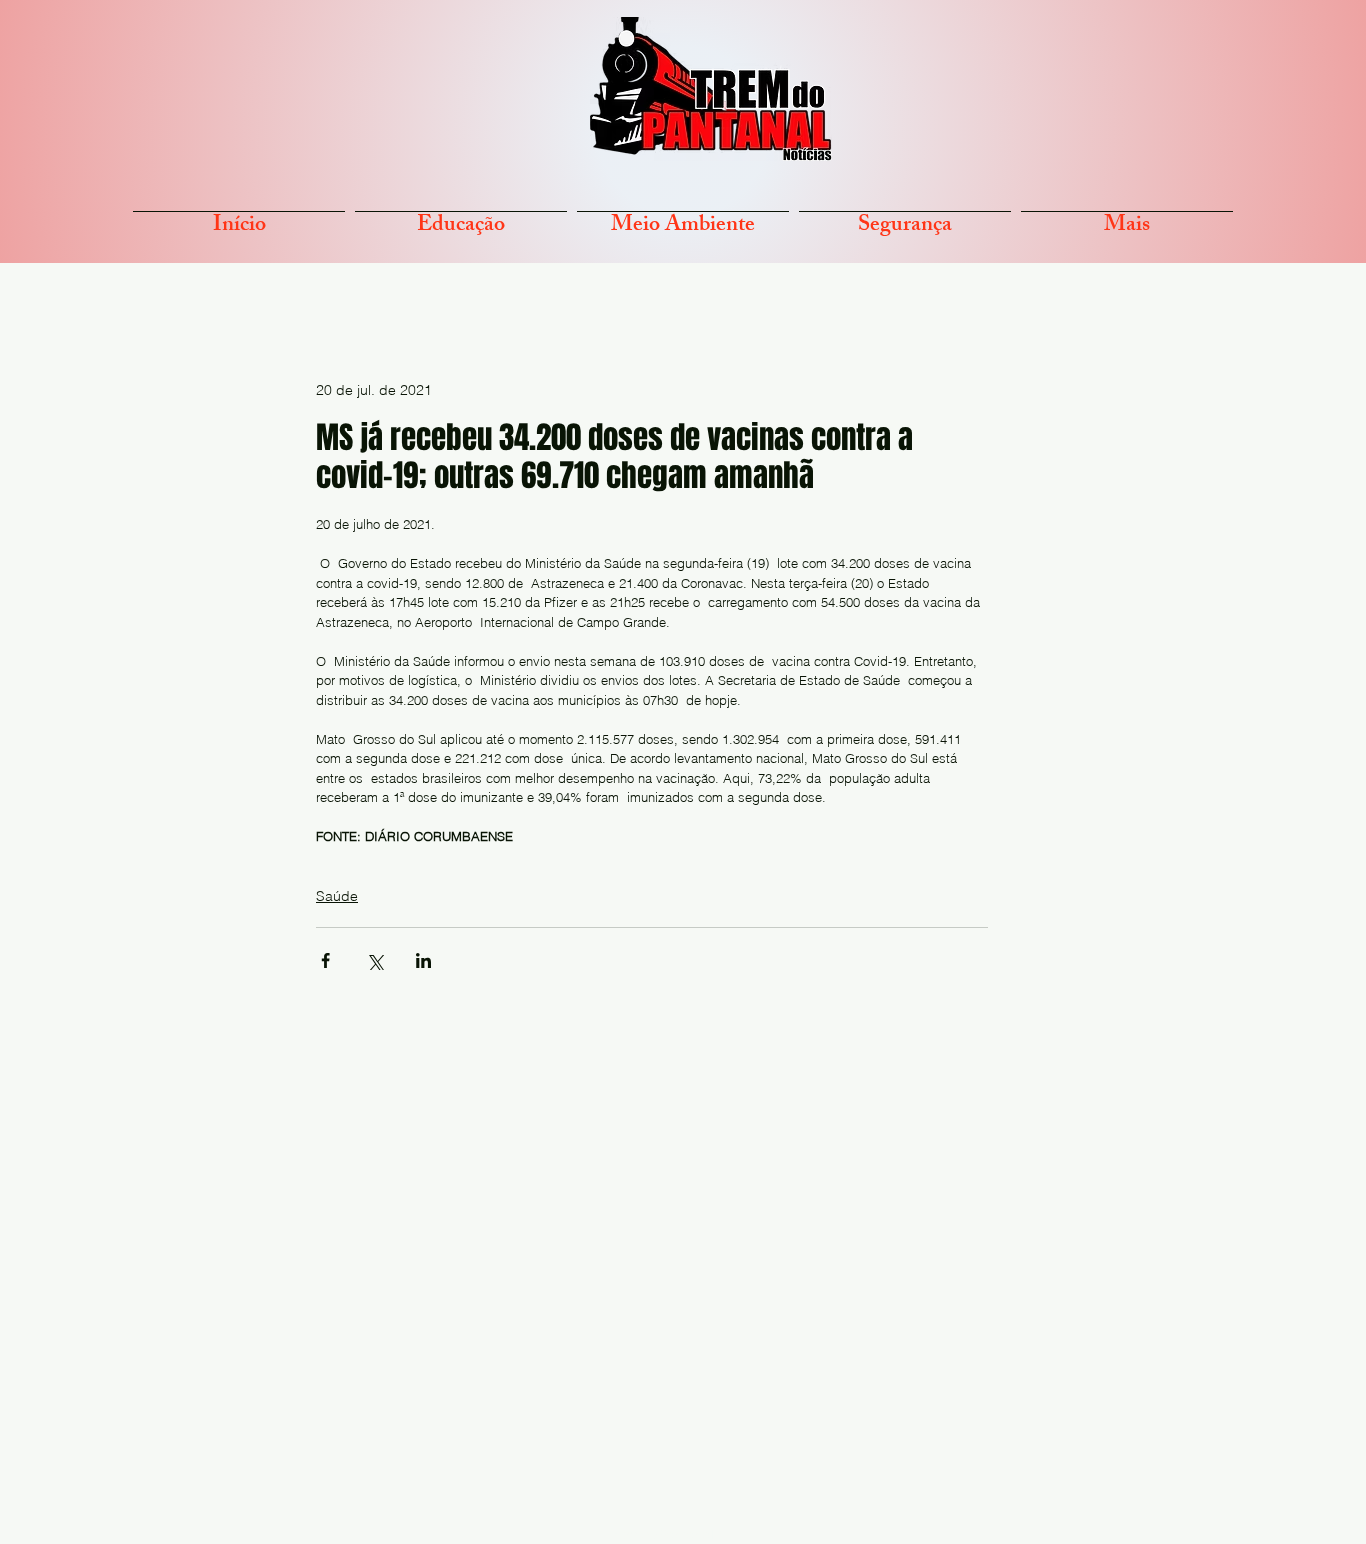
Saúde (337, 896)
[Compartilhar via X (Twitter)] (374, 960)
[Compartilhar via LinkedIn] (423, 960)
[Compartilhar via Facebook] (325, 960)
